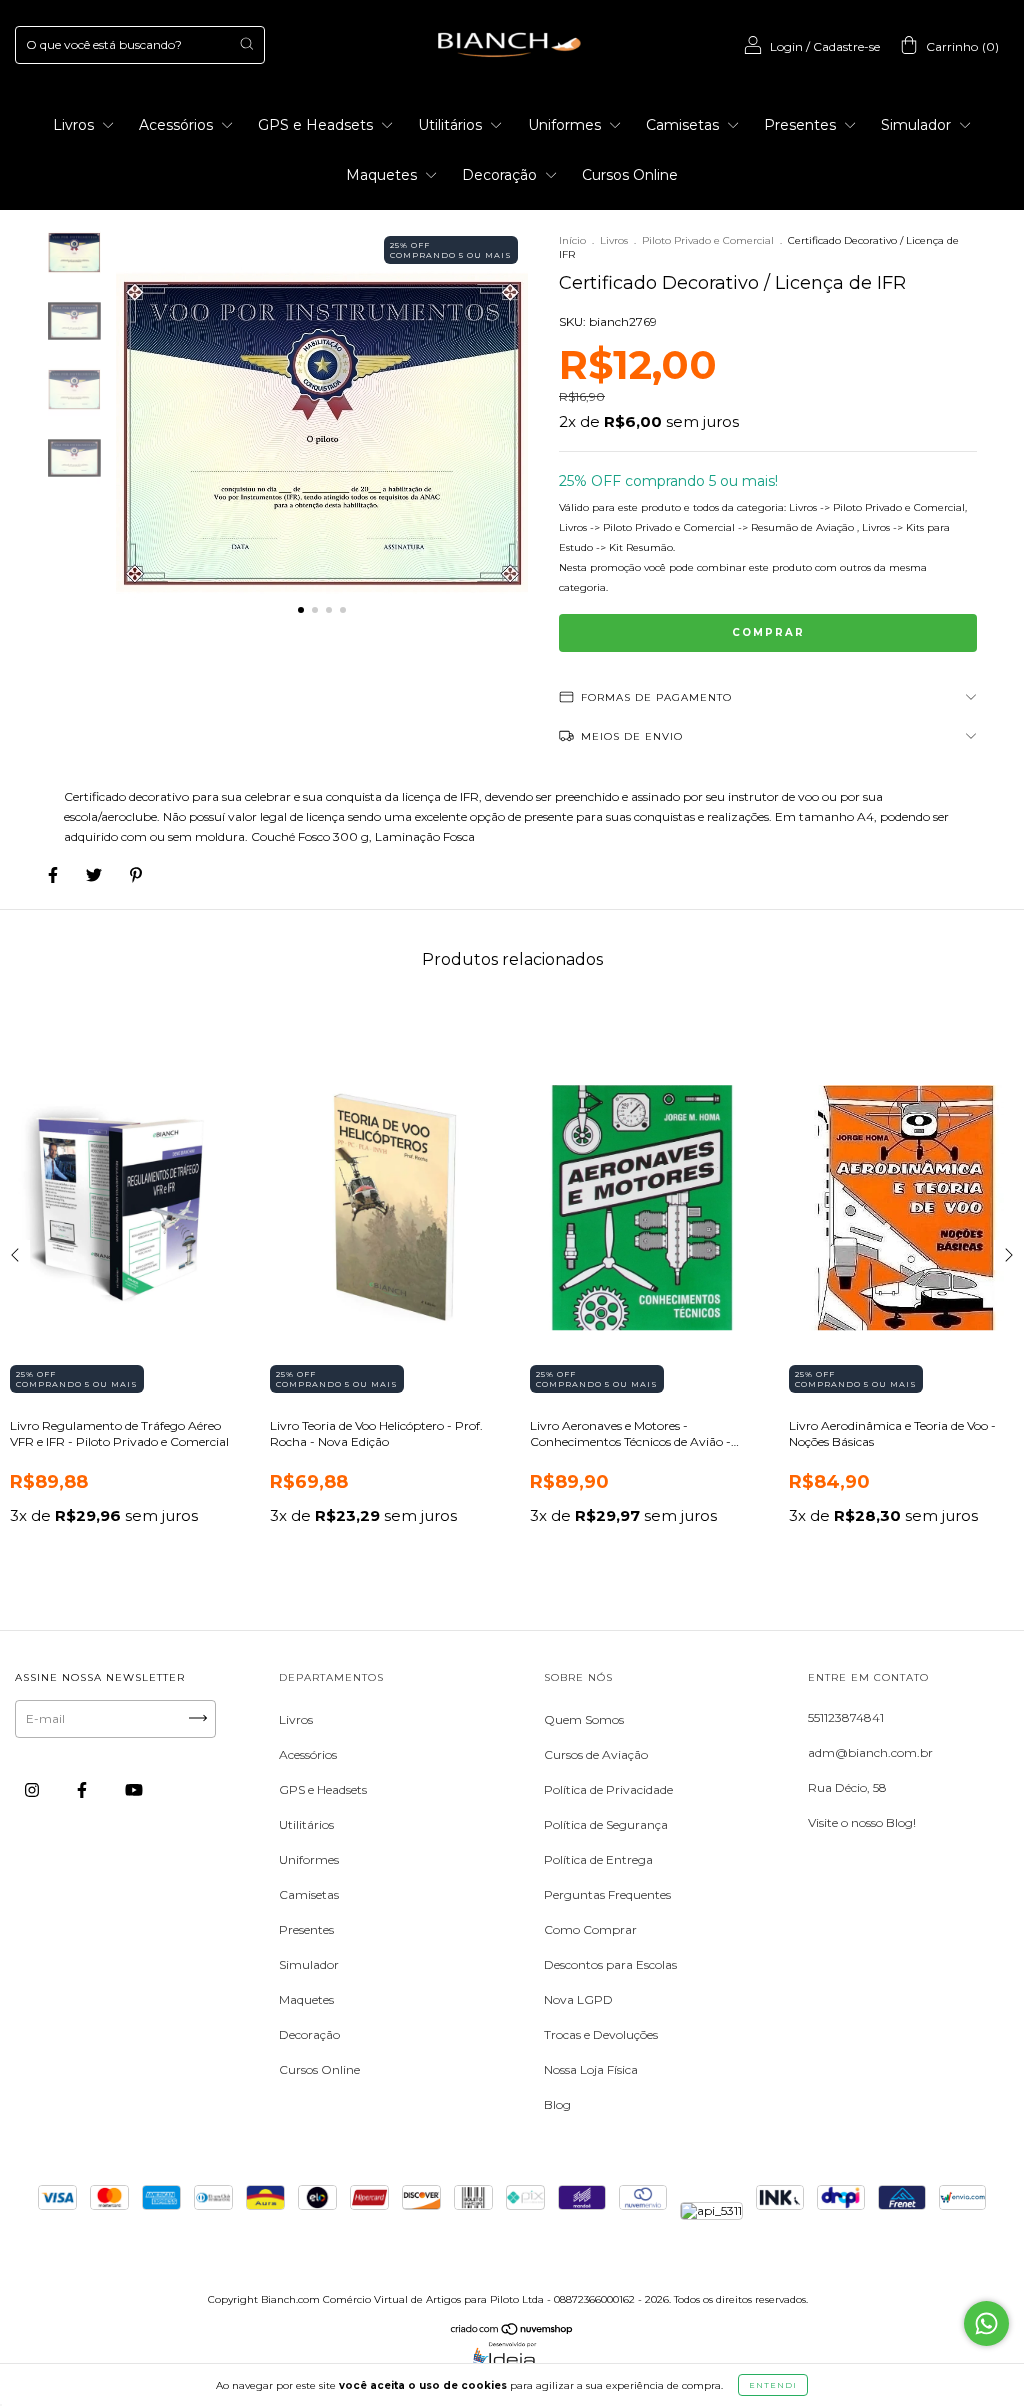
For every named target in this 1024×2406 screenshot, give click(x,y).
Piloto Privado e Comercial (708, 240)
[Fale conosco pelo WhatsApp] (986, 2323)
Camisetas (684, 125)
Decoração (501, 175)
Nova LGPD (578, 1999)
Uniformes (566, 125)
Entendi (773, 2385)
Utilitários (452, 125)
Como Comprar (590, 1929)
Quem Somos (584, 1719)
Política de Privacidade (608, 1789)
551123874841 (846, 1717)
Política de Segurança (606, 1824)
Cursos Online (630, 175)
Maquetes (383, 175)
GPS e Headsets (317, 125)
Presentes (802, 125)
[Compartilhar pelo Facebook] (54, 874)
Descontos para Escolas (610, 1964)
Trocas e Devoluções (601, 2034)
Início (572, 240)
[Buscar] (246, 43)
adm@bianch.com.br (870, 1752)
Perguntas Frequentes (607, 1894)
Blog (557, 2104)
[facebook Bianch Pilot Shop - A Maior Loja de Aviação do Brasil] (83, 1789)
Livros (75, 125)
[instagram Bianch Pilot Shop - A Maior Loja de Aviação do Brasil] (33, 1789)
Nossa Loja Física (591, 2069)
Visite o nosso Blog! (862, 1822)
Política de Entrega (598, 1859)
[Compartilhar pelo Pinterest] (136, 874)
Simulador (918, 125)
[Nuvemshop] (512, 2331)
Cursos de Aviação (596, 1754)
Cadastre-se (846, 46)
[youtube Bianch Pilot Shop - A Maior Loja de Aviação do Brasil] (134, 1789)
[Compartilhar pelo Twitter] (95, 874)
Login (786, 46)
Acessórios (178, 125)
